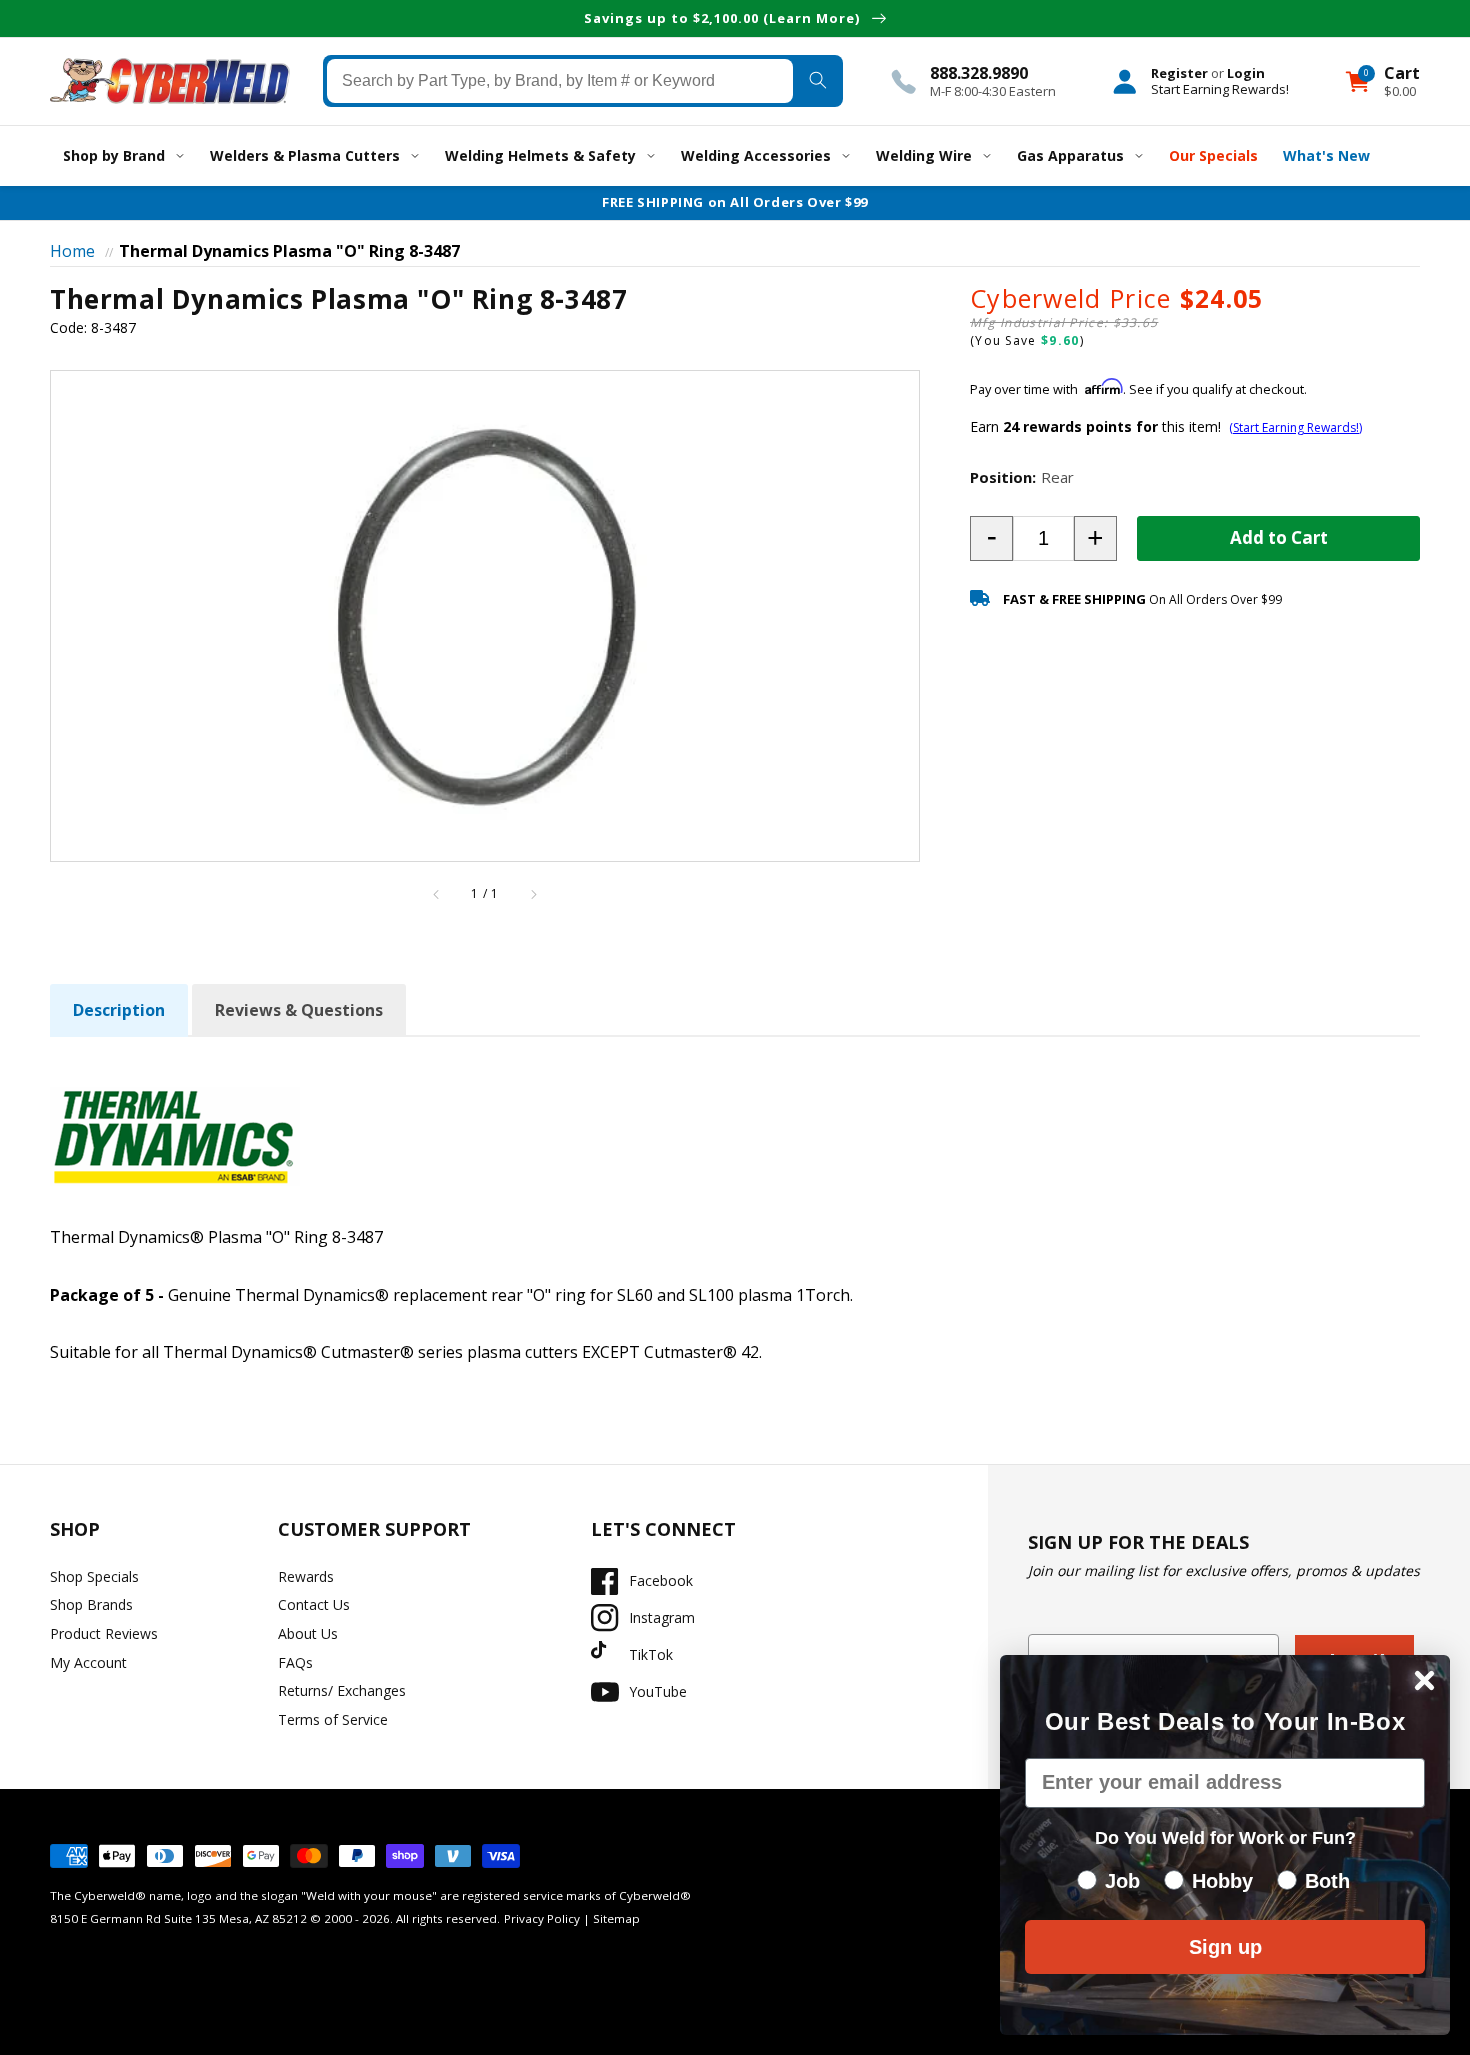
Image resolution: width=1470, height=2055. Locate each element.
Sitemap (616, 1918)
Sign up (1225, 1947)
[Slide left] (437, 894)
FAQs (295, 1662)
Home (72, 251)
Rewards (306, 1576)
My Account (88, 1662)
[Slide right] (533, 894)
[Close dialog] (1424, 1680)
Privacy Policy (542, 1918)
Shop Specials (94, 1576)
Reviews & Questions (299, 1010)
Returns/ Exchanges (342, 1690)
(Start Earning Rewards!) (1295, 427)
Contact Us (314, 1604)
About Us (308, 1633)
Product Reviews (104, 1633)
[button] (991, 538)
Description (119, 1010)
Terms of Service (333, 1719)
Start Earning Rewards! (1220, 89)
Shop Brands (91, 1604)
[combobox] (560, 81)
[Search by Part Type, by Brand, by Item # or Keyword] (817, 81)
